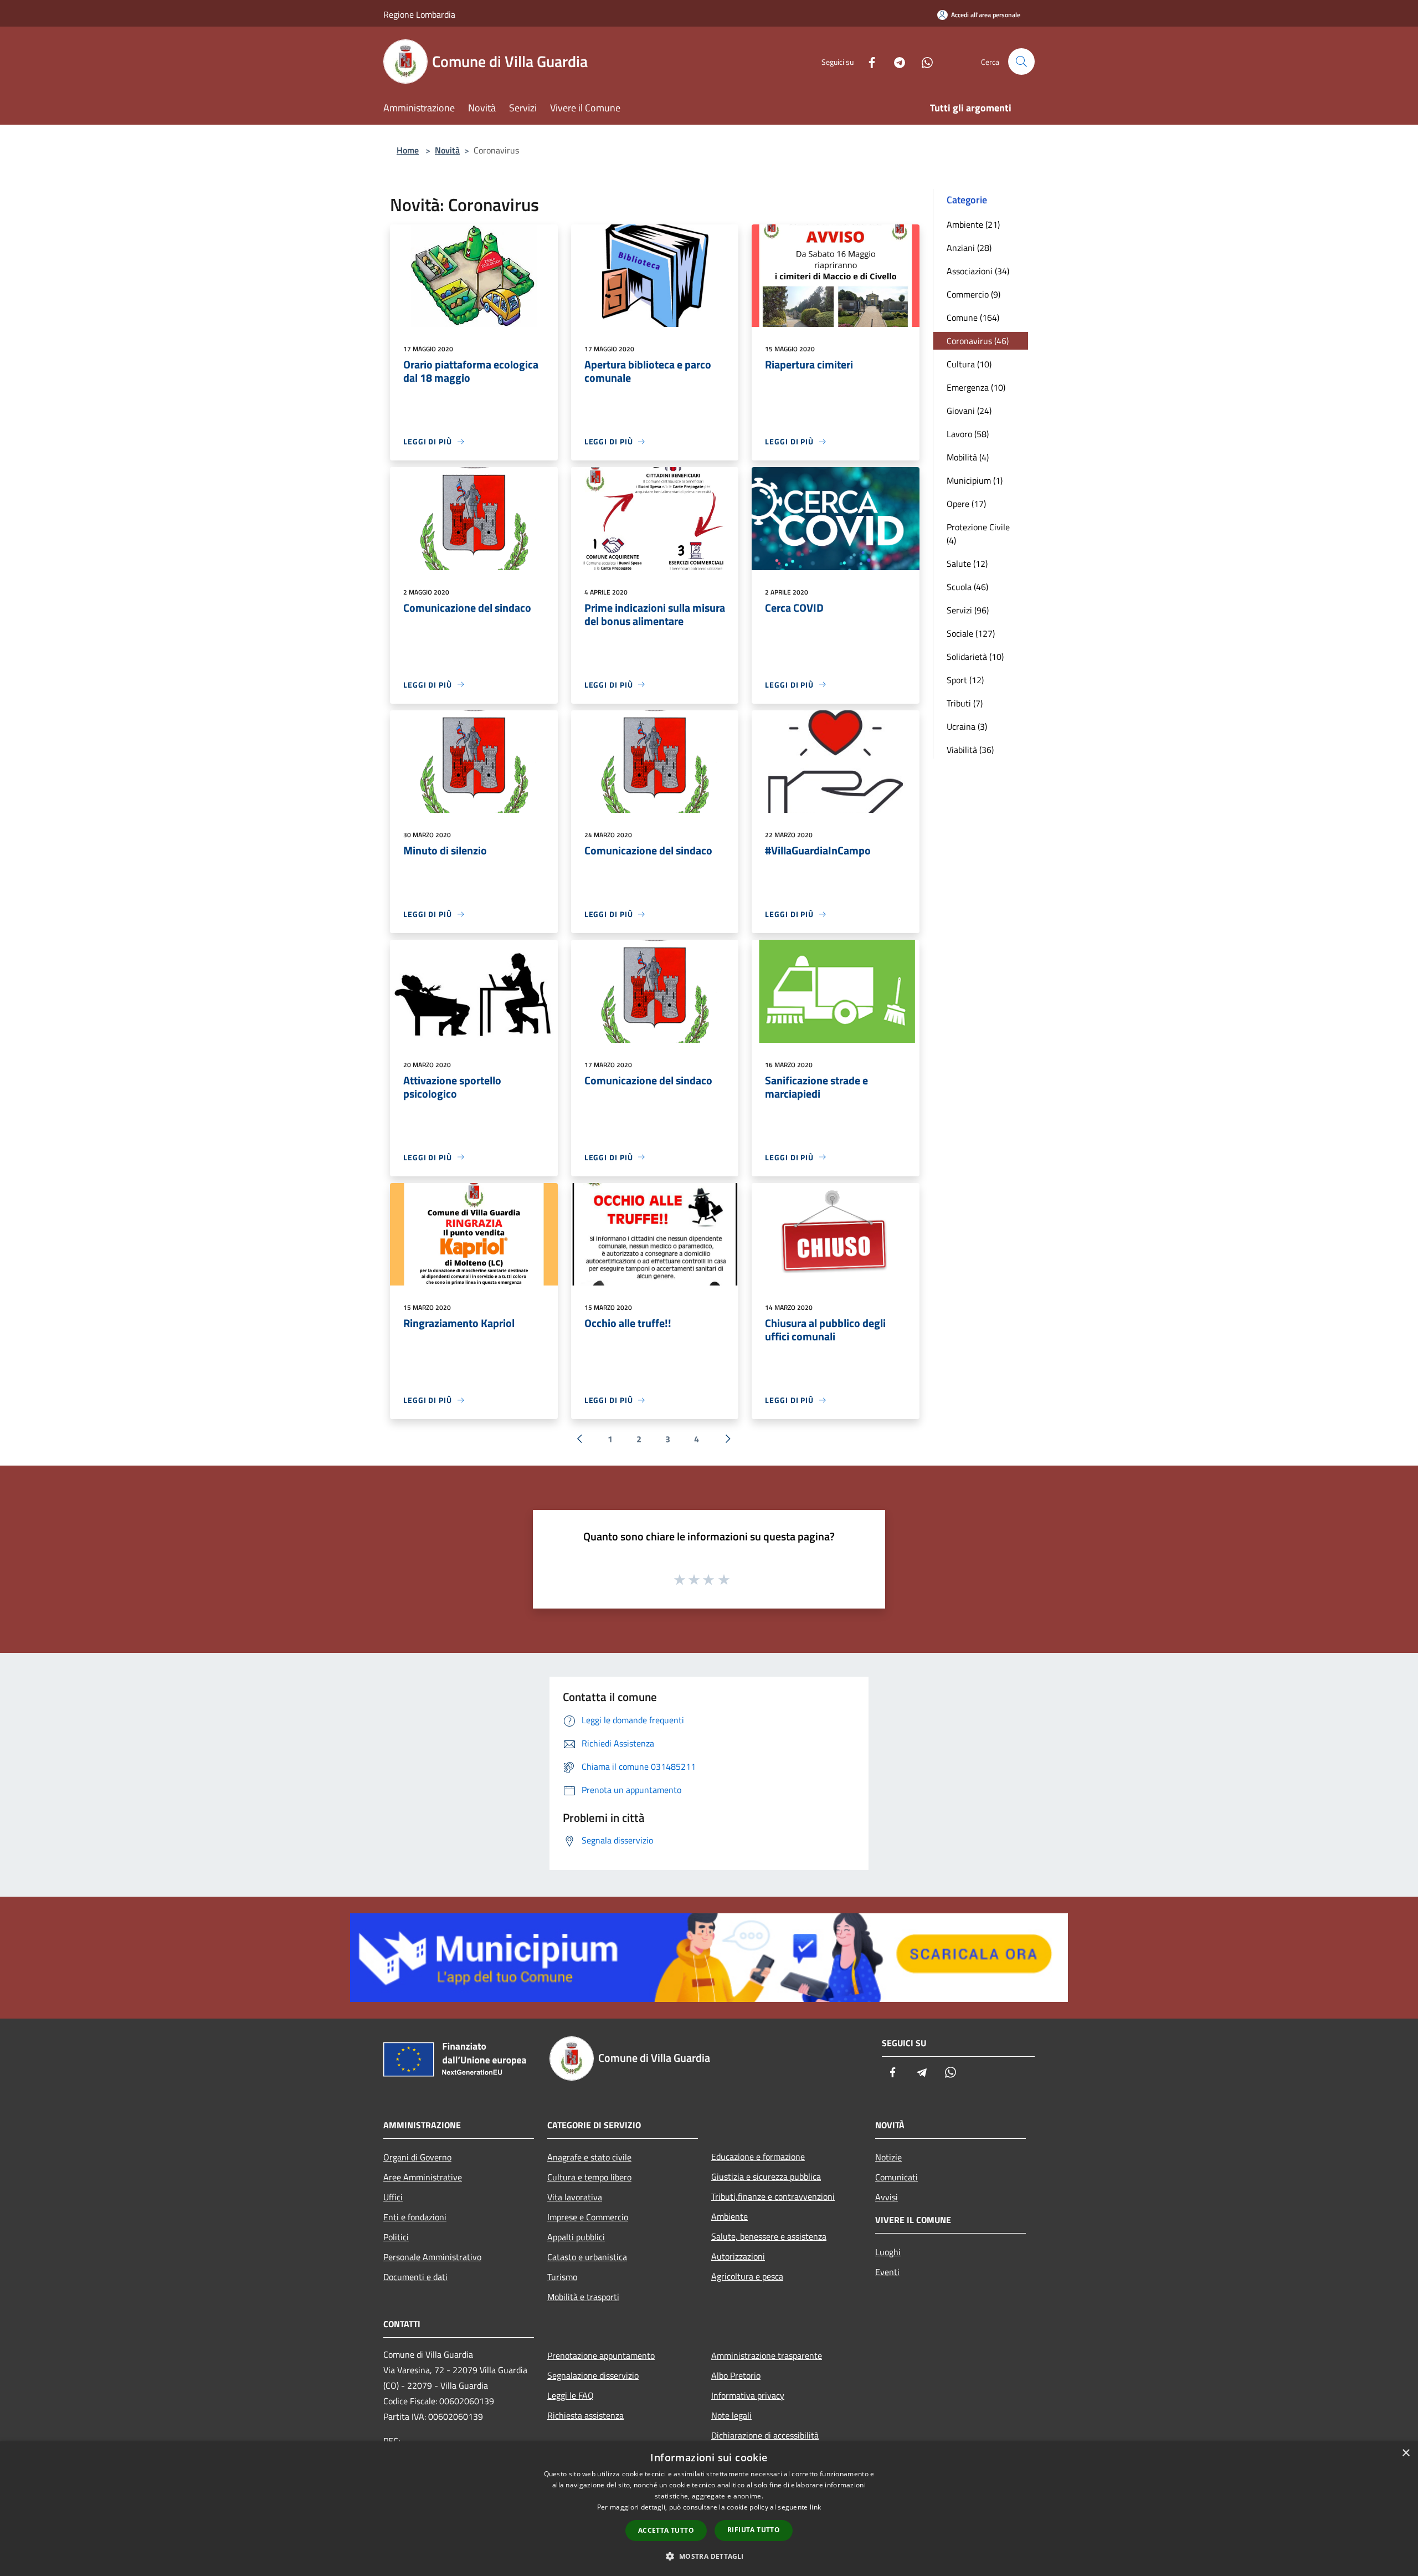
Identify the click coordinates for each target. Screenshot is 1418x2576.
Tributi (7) (965, 703)
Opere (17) (966, 504)
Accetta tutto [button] (666, 2530)
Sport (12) (965, 680)
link (815, 2507)
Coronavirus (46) (978, 341)
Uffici (393, 2197)
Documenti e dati (415, 2277)
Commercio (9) (973, 294)
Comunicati (896, 2177)
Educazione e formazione (758, 2157)
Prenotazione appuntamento (601, 2355)
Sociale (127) (971, 633)
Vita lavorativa (575, 2197)
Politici (396, 2237)
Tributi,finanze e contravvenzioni (773, 2196)
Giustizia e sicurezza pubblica (766, 2176)
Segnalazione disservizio (593, 2375)
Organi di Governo (417, 2157)
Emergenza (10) (976, 387)
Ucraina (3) (967, 726)
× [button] (1406, 2453)
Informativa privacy (748, 2395)
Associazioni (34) (978, 271)
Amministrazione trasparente (767, 2355)
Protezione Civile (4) (978, 534)
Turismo (562, 2277)
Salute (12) (967, 564)
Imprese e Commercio (588, 2217)
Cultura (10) (969, 364)
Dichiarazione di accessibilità (765, 2435)
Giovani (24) (969, 411)
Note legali (731, 2415)
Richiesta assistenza (585, 2415)
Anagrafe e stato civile (589, 2157)
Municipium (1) (975, 480)
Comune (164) (973, 317)
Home (408, 150)
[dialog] (709, 2509)
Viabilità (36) (970, 750)
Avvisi (887, 2197)
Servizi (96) (968, 610)
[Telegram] (895, 61)
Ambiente (729, 2216)
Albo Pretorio (736, 2375)
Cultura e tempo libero (589, 2177)
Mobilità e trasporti (583, 2297)
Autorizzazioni (738, 2256)
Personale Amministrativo (432, 2257)
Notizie (888, 2157)
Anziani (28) (969, 248)
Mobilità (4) (968, 457)
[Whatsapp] (923, 61)
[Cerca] (1021, 62)
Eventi (887, 2272)
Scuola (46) (967, 587)
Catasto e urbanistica (587, 2257)
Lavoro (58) (968, 434)
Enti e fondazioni (415, 2217)
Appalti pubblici (576, 2237)
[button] (709, 2556)
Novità (447, 150)
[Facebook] (867, 61)
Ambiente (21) (973, 224)
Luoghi (888, 2252)
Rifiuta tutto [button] (754, 2530)
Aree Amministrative (423, 2177)
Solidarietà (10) (975, 657)
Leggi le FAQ (571, 2395)
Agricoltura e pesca (747, 2276)
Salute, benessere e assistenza (769, 2236)
